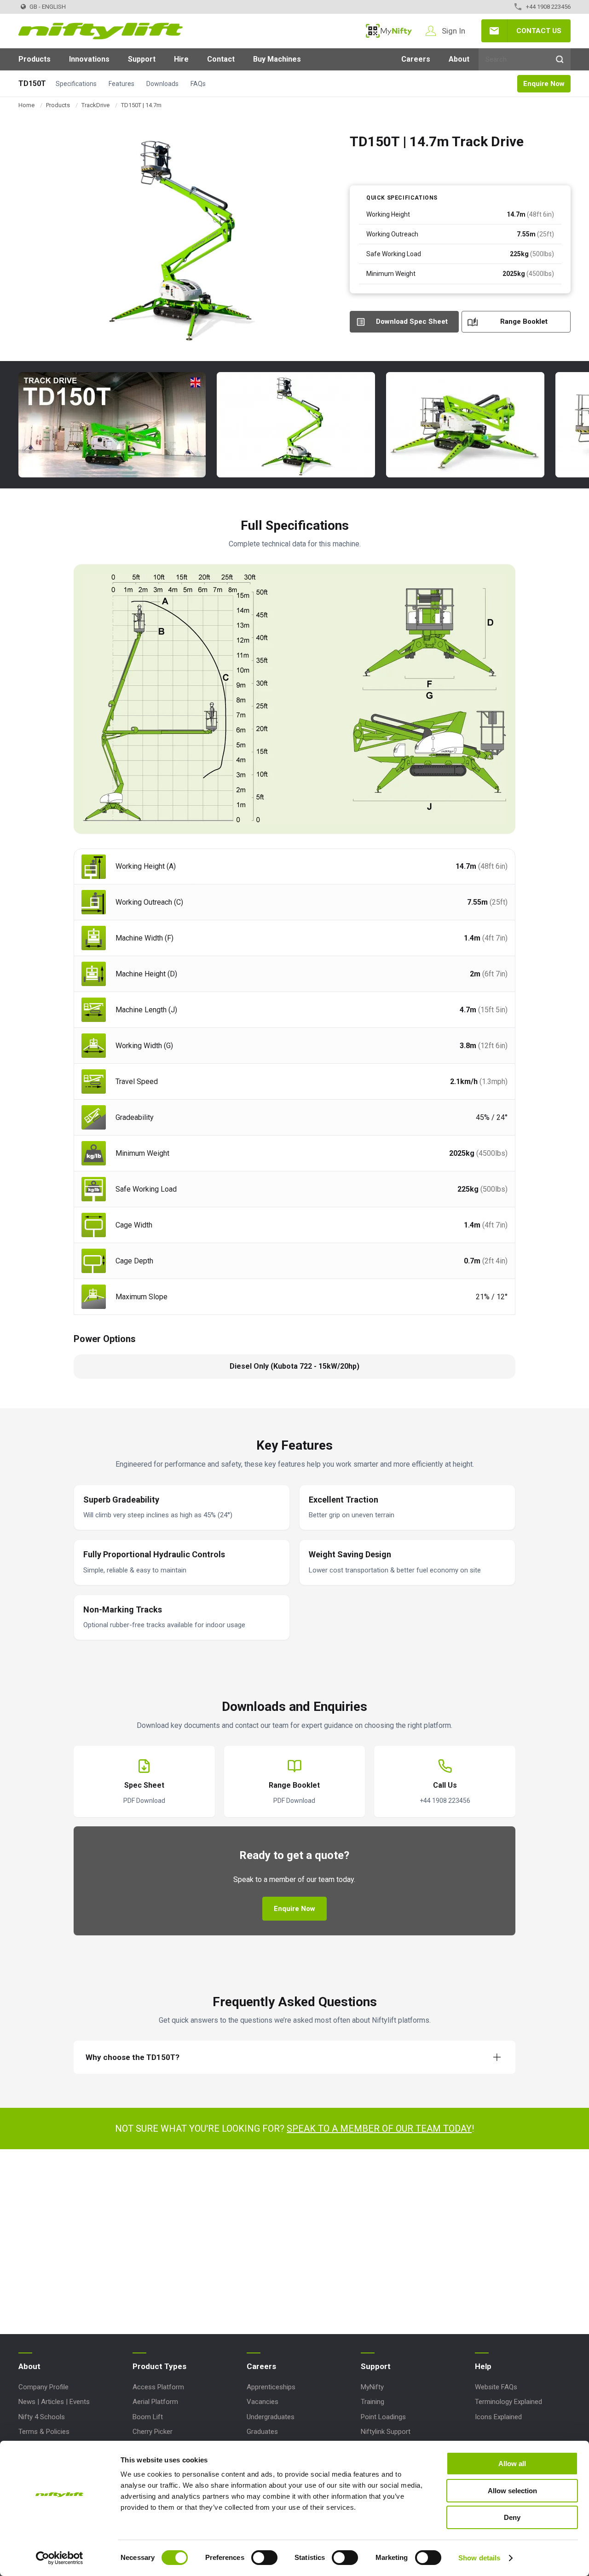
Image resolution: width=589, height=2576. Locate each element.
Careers (416, 59)
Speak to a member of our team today (379, 2128)
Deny (512, 2517)
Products (35, 59)
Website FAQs (496, 2387)
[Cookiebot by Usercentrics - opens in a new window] (60, 2558)
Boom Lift (148, 2417)
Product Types (159, 2366)
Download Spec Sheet (412, 321)
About (459, 59)
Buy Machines (277, 59)
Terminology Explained (508, 2402)
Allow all (512, 2464)
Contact (221, 59)
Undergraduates (271, 2417)
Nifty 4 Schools (42, 2417)
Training (372, 2402)
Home (26, 105)
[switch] (264, 2558)
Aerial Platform (155, 2402)
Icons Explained (498, 2417)
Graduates (262, 2432)
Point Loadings (383, 2417)
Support (142, 59)
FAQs (198, 84)
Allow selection (512, 2491)
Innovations (89, 59)
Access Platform (158, 2387)
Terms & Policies (44, 2432)
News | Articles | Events (54, 2402)
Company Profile (43, 2387)
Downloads (162, 84)
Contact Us (539, 31)
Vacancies (263, 2402)
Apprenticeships (271, 2387)
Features (121, 84)
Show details (479, 2558)
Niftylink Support (386, 2432)
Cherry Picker (153, 2432)
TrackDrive (95, 105)
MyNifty (389, 31)
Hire (181, 59)
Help (483, 2366)
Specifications (76, 84)
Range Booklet (524, 321)
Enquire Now (544, 84)
